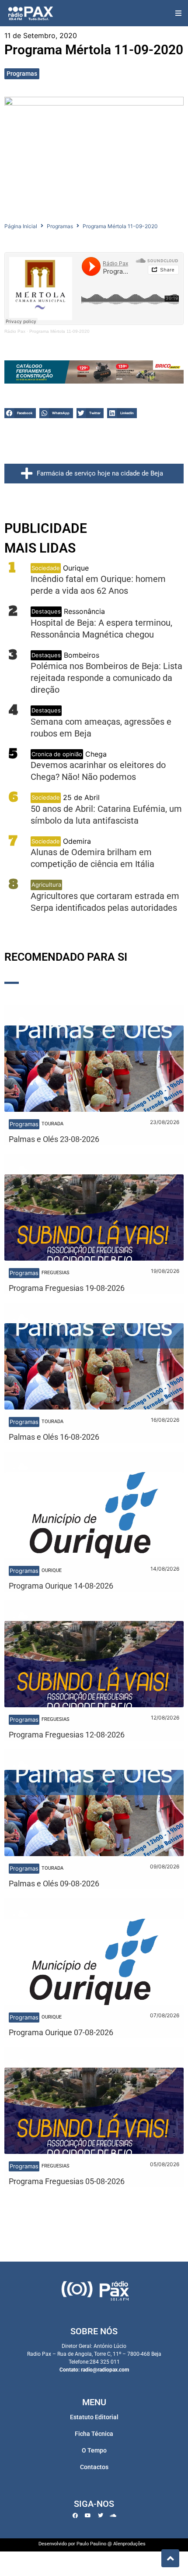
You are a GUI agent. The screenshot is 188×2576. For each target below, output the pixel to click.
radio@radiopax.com (105, 2370)
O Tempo (94, 2450)
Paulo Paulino (91, 2544)
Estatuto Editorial (94, 2417)
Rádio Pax (15, 331)
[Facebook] (75, 2516)
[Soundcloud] (113, 2516)
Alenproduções (129, 2544)
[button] (178, 13)
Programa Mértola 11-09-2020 (59, 331)
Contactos (94, 2467)
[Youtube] (88, 2516)
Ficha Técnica (94, 2434)
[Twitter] (101, 2516)
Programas (22, 74)
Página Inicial (21, 226)
